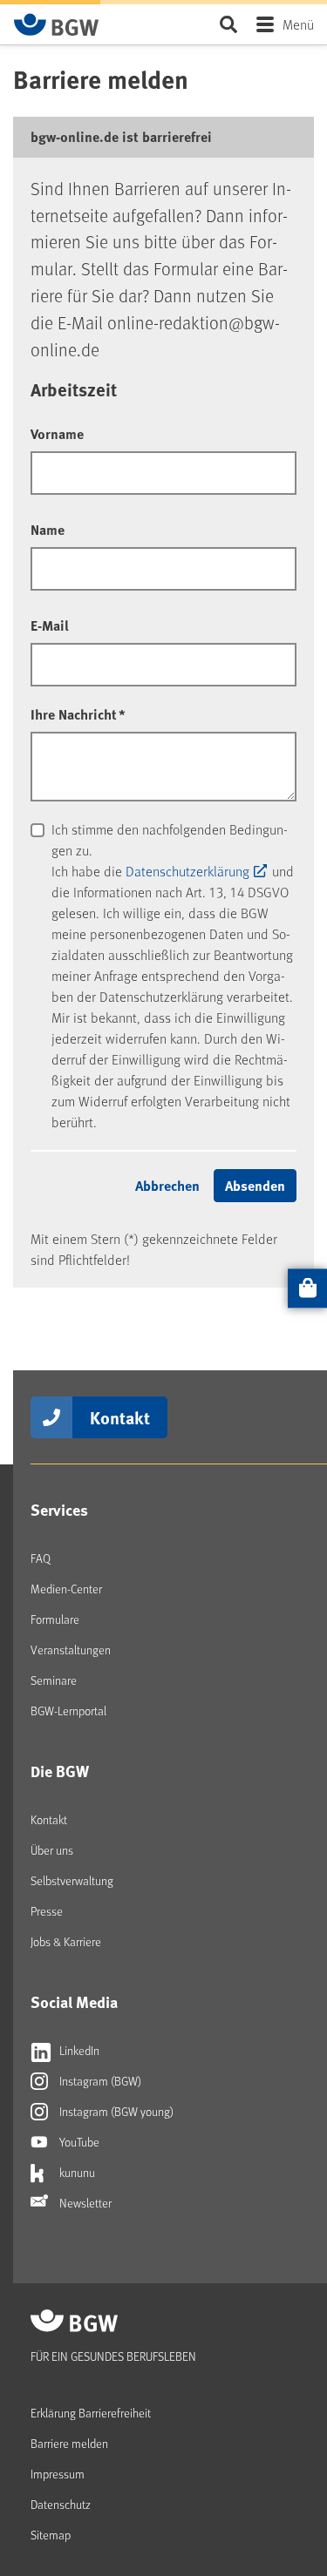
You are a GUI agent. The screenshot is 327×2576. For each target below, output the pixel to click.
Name (48, 529)
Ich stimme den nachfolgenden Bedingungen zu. (170, 839)
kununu (76, 2172)
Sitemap (51, 2535)
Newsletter (84, 2203)
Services (59, 1510)
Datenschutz (61, 2504)
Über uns (52, 1850)
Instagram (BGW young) (115, 2111)
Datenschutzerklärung (187, 871)
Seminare (54, 1680)
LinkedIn (78, 2050)
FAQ (41, 1558)
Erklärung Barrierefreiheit (91, 2413)
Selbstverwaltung (72, 1880)
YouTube (78, 2142)
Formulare (55, 1619)
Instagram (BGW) (99, 2081)
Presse (47, 1911)
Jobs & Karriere (66, 1941)
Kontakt (120, 1417)
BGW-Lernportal (68, 1711)
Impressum (58, 2474)
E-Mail (50, 625)
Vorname (57, 433)
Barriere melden (69, 2443)
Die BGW (60, 1771)
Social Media (74, 2002)
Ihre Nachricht (78, 714)
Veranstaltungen (71, 1650)
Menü (298, 24)
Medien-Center (66, 1589)
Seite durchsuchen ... (228, 24)
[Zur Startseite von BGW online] (57, 24)
